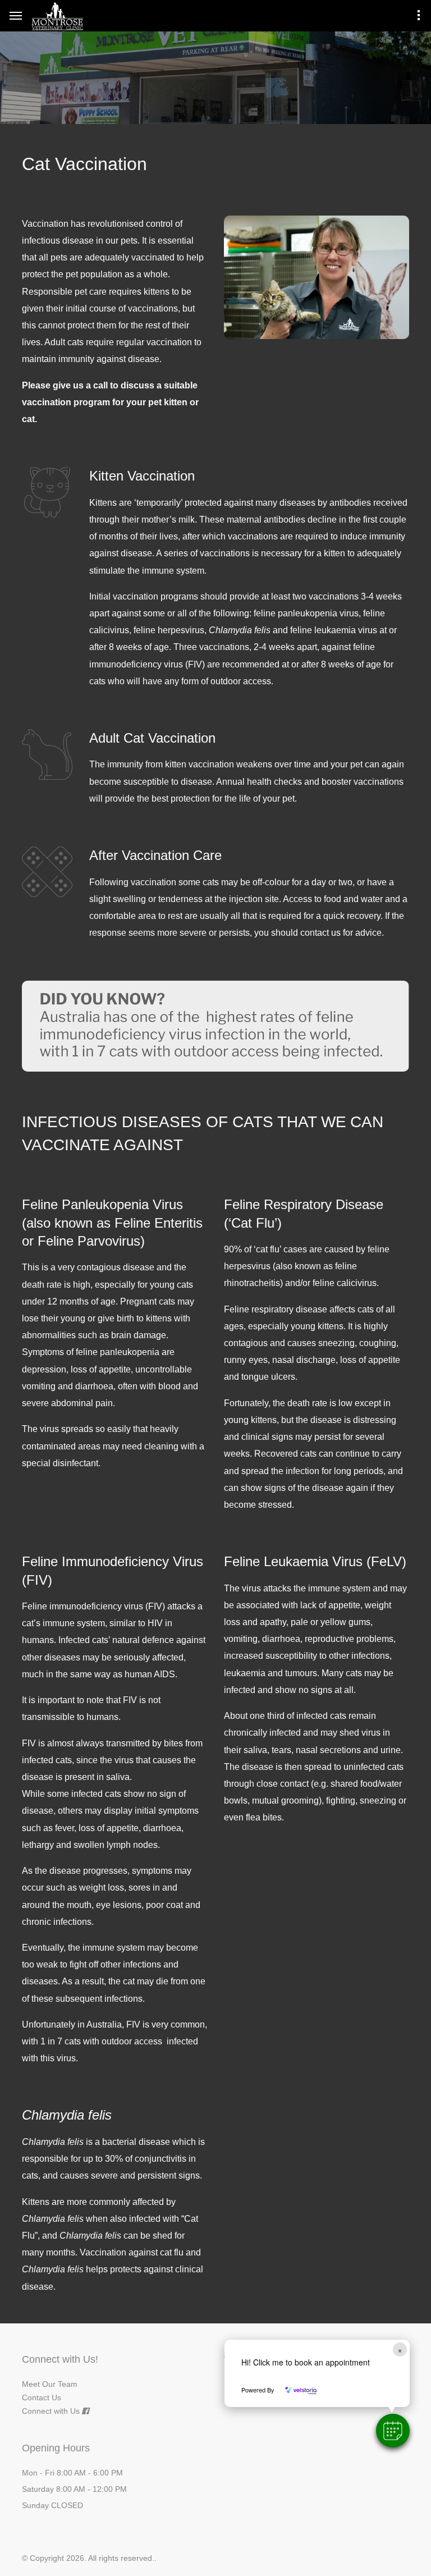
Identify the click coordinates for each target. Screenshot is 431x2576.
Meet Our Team (50, 2384)
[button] (393, 2431)
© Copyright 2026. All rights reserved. (88, 2558)
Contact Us (42, 2397)
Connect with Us (51, 2411)
